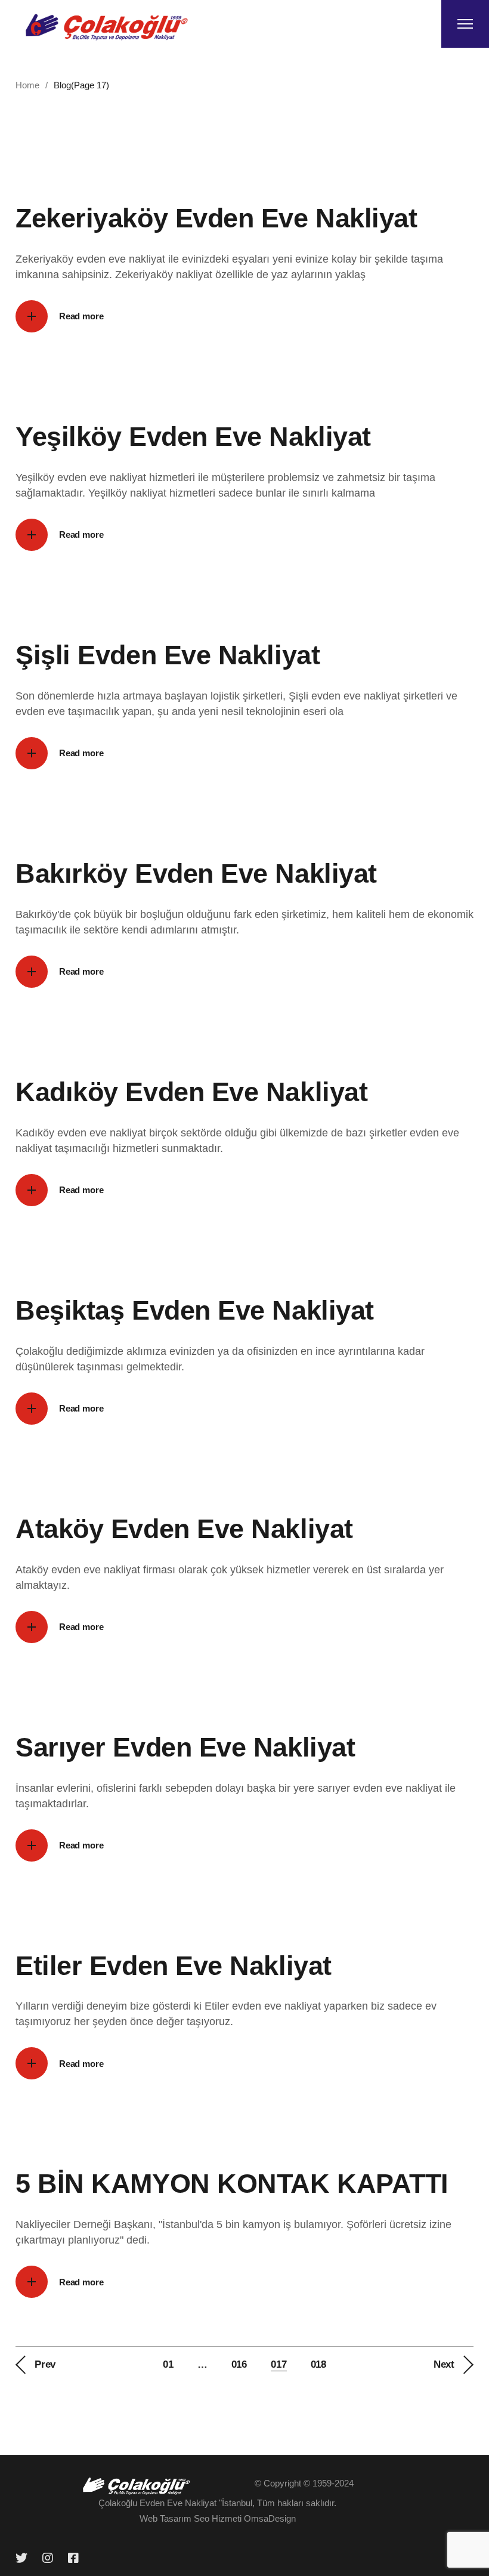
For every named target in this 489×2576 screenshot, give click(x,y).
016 (239, 2364)
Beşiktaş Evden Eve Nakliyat (195, 1310)
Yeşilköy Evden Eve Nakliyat (193, 437)
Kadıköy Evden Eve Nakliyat (191, 1092)
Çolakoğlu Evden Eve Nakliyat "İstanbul (175, 2503)
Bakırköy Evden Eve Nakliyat (196, 873)
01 (168, 2364)
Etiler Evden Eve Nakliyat (174, 1966)
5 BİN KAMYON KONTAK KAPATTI (232, 2184)
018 (319, 2364)
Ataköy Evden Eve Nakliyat (184, 1529)
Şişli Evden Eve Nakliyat (168, 655)
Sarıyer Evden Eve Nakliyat (185, 1747)
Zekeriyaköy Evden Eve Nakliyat (216, 218)
